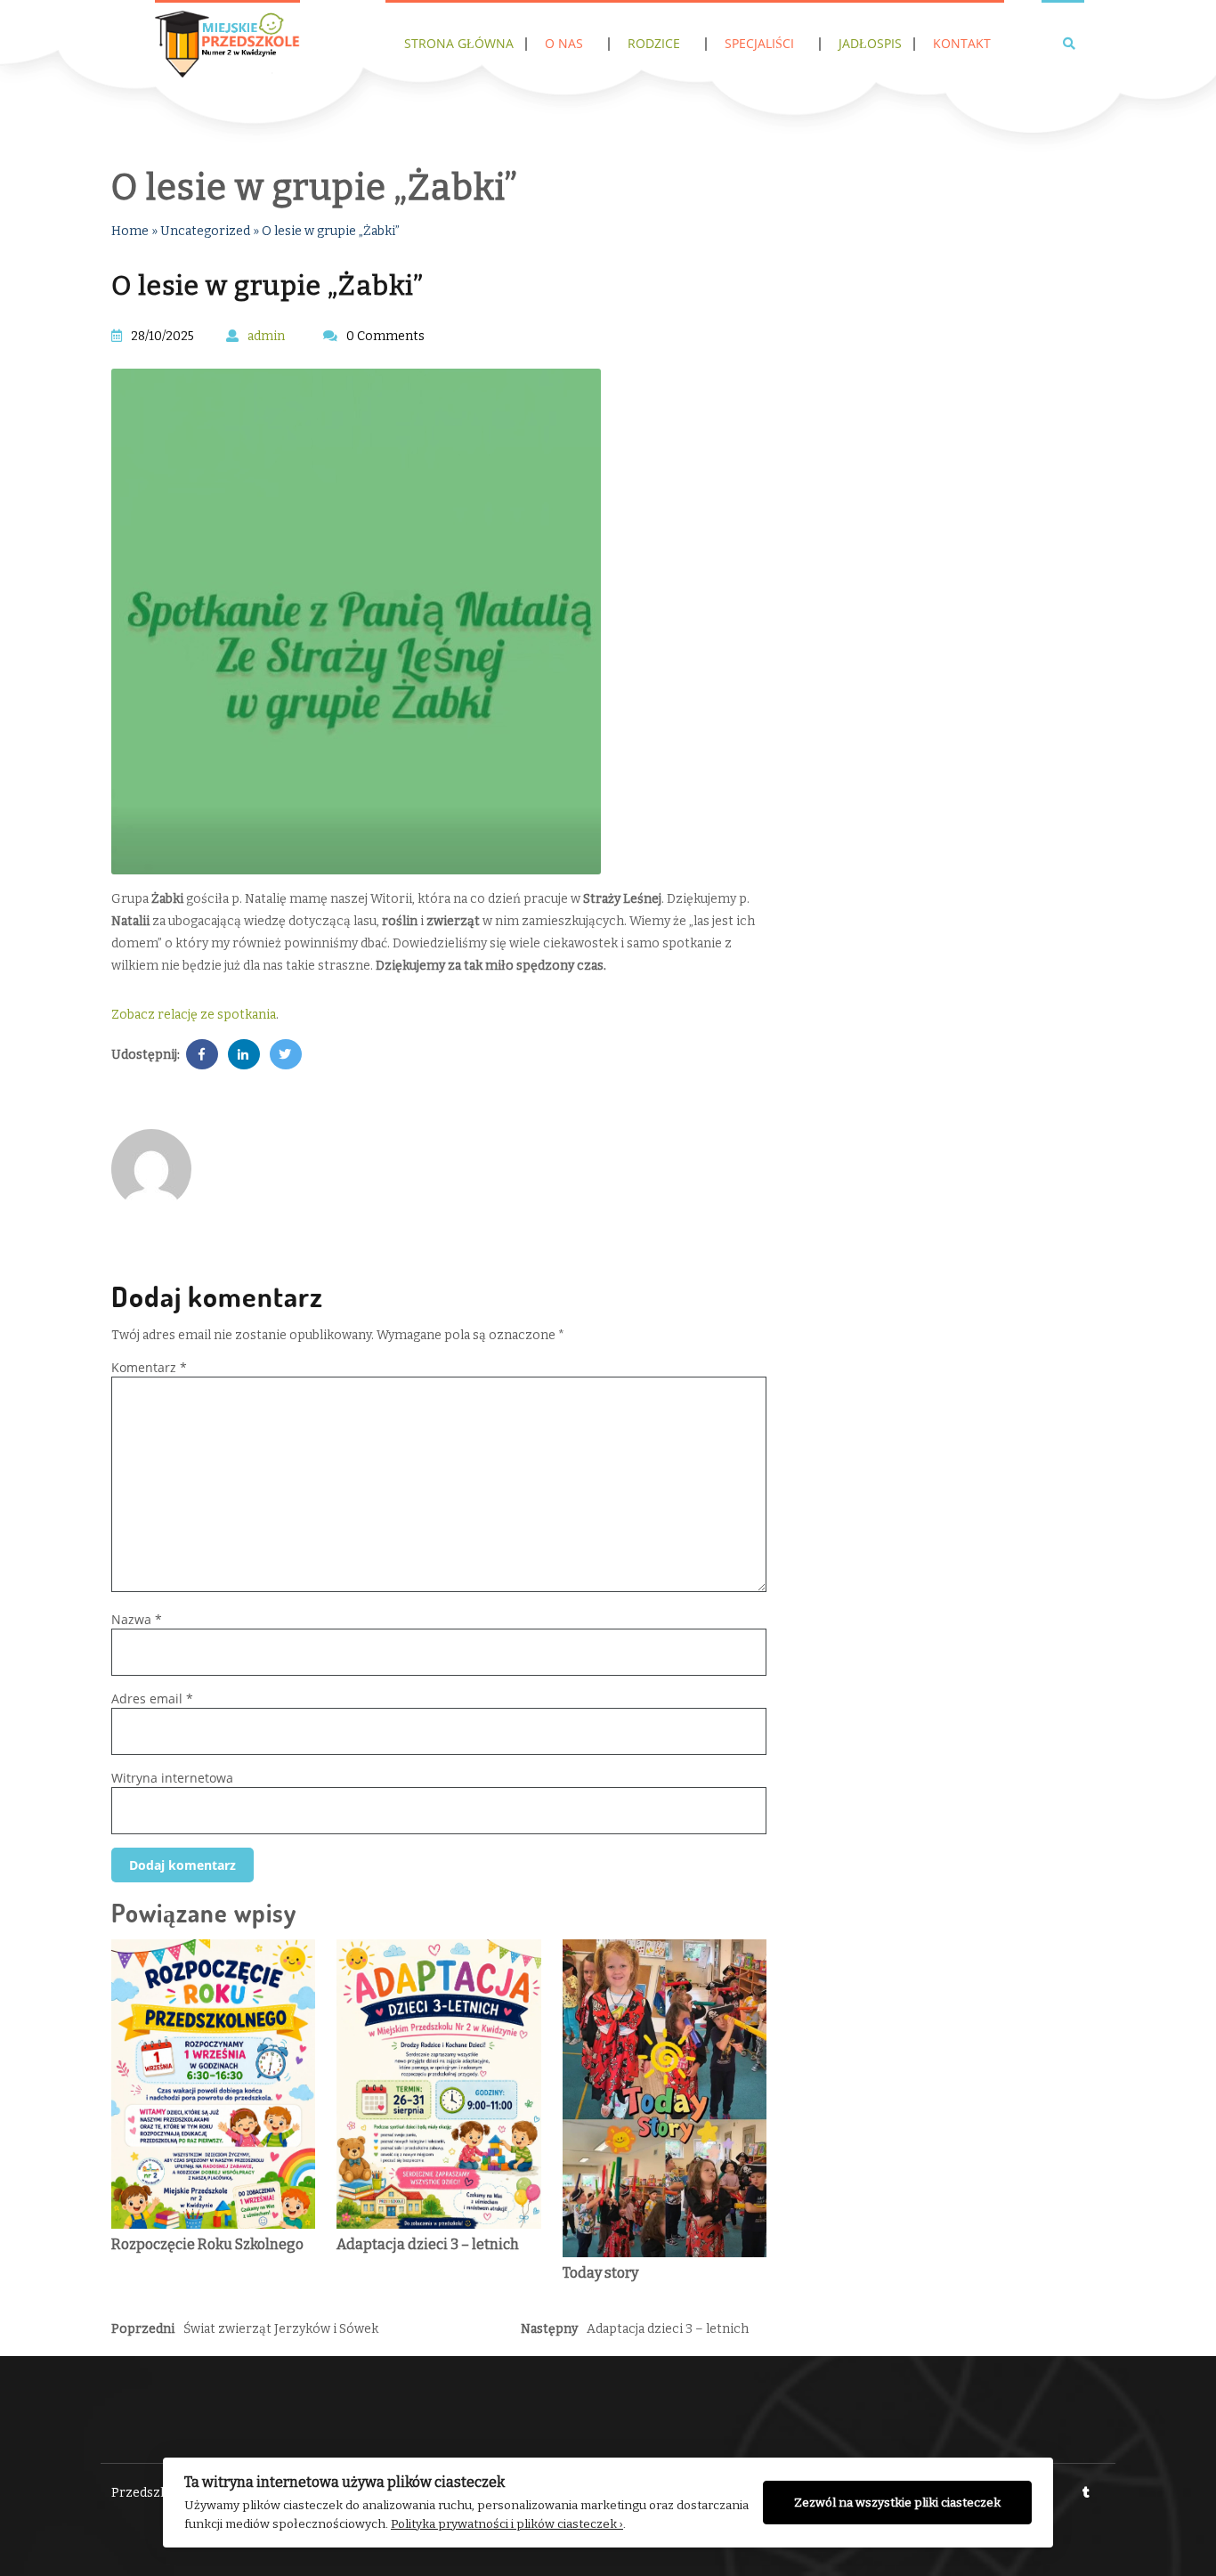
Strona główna (459, 43)
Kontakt (962, 43)
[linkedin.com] (244, 1055)
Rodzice (654, 43)
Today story (600, 2273)
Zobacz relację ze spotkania (194, 1015)
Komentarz (149, 1367)
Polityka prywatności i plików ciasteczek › (507, 2524)
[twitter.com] (286, 1055)
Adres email (152, 1698)
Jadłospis (870, 43)
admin (266, 336)
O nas (564, 43)
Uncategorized (205, 231)
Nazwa (137, 1619)
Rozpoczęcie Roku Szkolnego (207, 2244)
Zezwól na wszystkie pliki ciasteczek (897, 2503)
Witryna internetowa (172, 1778)
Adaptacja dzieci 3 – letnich (428, 2244)
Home (130, 231)
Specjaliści (759, 43)
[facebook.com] (202, 1055)
